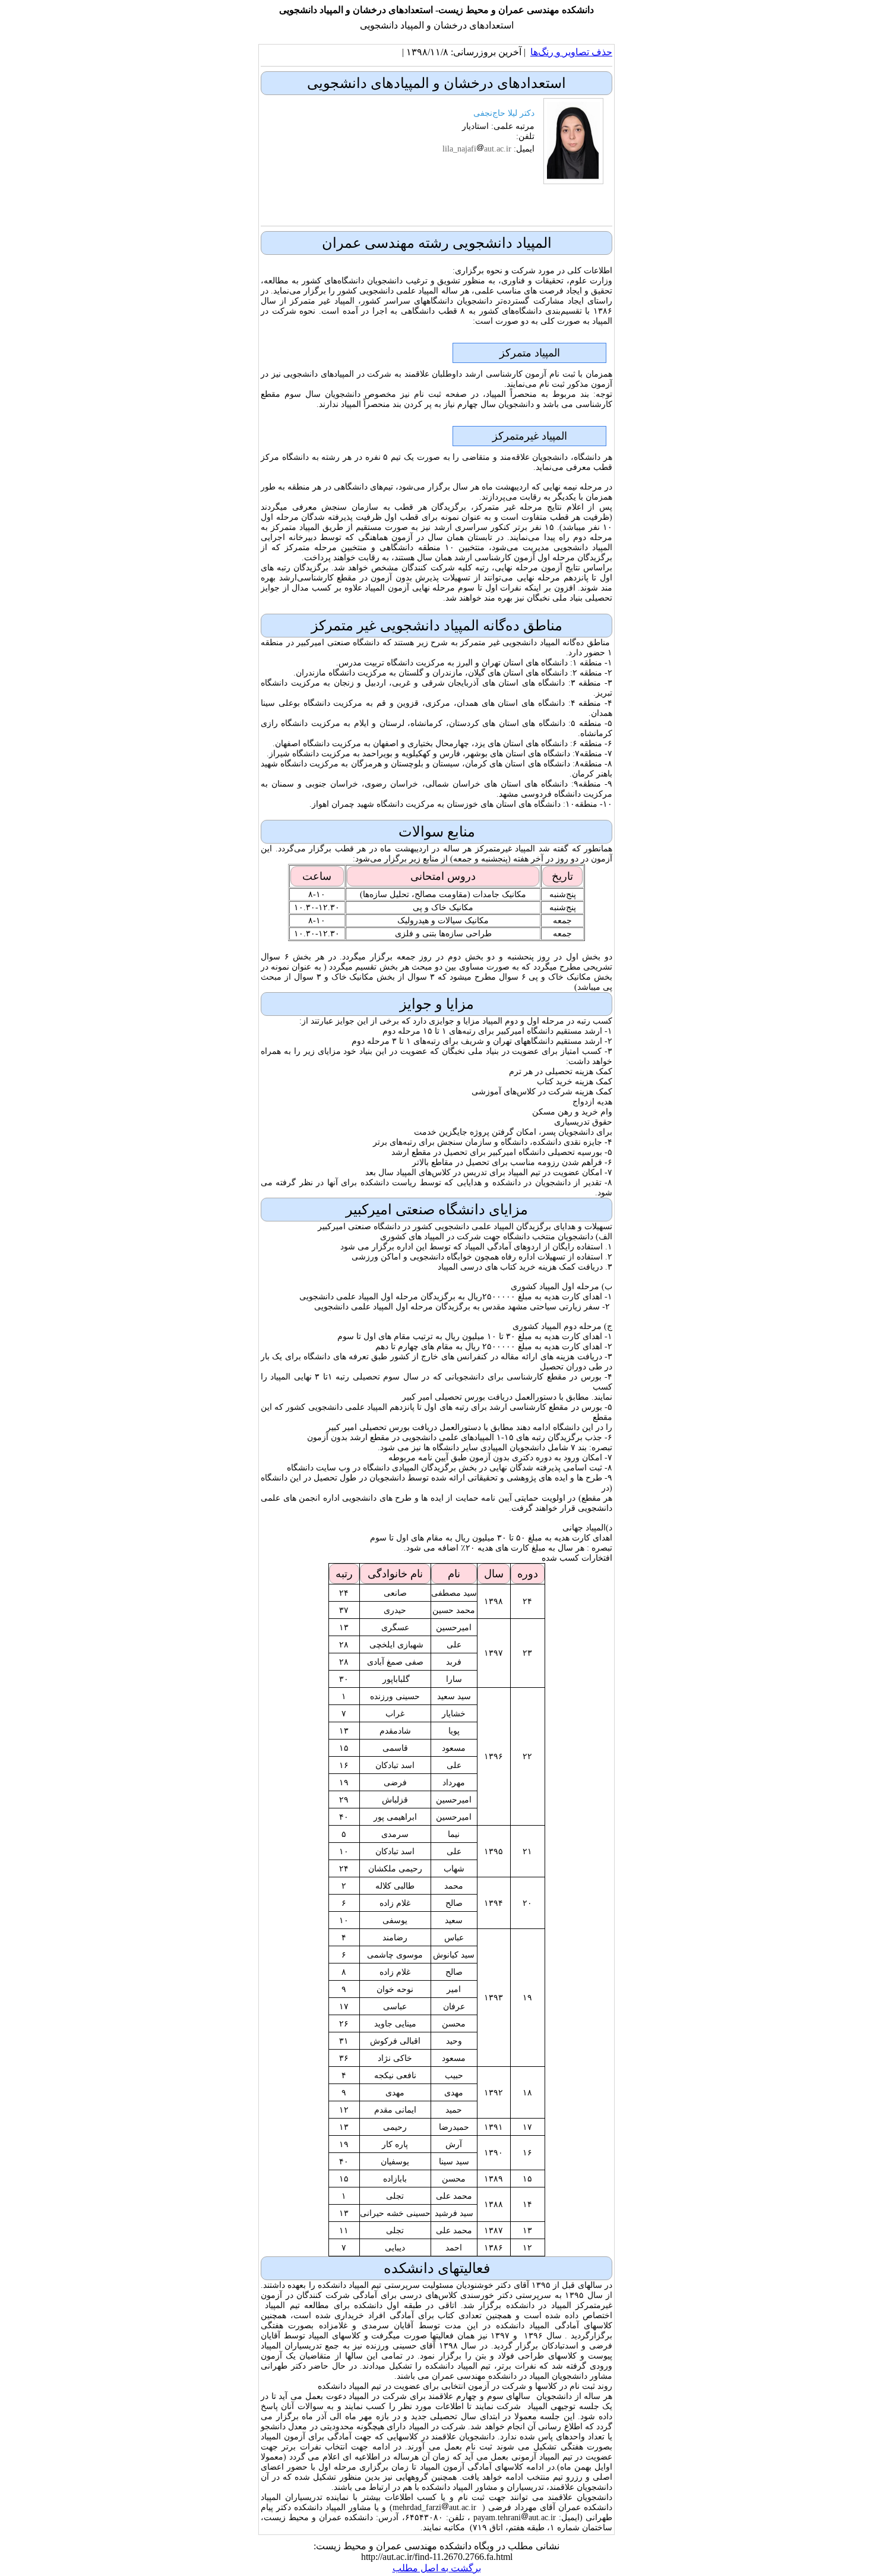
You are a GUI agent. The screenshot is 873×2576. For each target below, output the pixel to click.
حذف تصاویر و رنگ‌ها (571, 52)
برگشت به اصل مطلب (437, 2568)
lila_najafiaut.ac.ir (477, 149)
